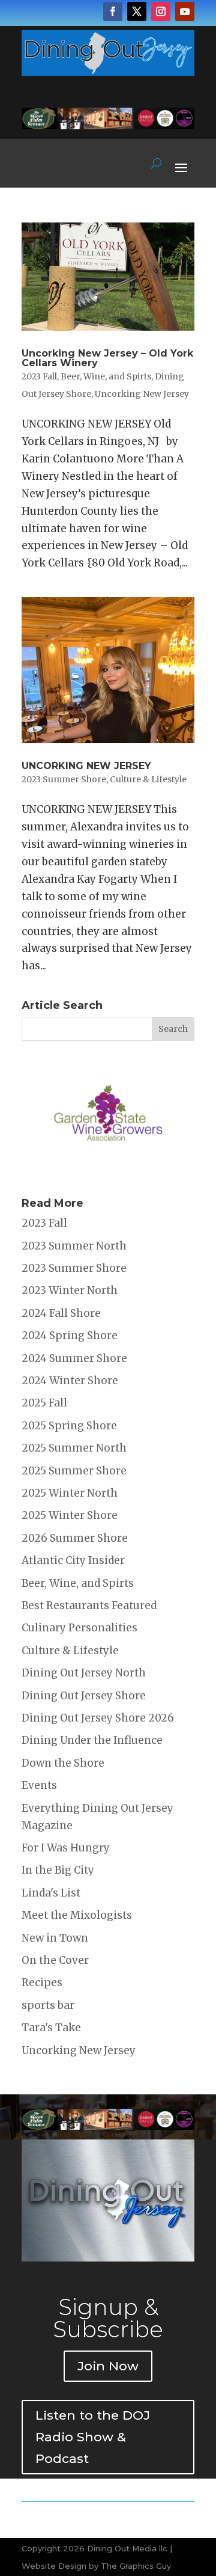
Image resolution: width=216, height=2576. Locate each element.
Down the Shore (63, 1763)
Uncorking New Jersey (142, 394)
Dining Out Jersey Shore (84, 1696)
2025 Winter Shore (70, 1515)
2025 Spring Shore (69, 1426)
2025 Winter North (70, 1493)
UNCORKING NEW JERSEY (86, 766)
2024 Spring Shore (70, 1336)
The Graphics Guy (136, 2566)
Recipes (42, 1983)
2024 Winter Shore (70, 1381)
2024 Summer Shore (74, 1358)
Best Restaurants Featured (89, 1605)
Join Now (108, 2366)
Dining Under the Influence (92, 1740)
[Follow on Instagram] (161, 11)
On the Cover (55, 1960)
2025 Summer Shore (74, 1471)
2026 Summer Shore (75, 1538)
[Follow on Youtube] (185, 11)
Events (39, 1785)
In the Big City (58, 1870)
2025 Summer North (74, 1448)
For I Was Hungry (66, 1848)
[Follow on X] (137, 11)
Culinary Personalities (79, 1628)
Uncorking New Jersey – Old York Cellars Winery (107, 358)
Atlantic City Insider (73, 1560)
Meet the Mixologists (77, 1915)
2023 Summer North (74, 1246)
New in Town (55, 1938)
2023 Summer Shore (64, 779)
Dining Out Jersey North (84, 1673)
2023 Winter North (70, 1290)
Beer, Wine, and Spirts (106, 376)
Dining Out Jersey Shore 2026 (98, 1718)
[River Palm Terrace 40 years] (108, 126)
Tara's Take (51, 2028)
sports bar (48, 2005)
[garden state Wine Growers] (108, 1171)
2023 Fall (39, 376)
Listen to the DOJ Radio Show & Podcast (93, 2436)
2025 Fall (44, 1403)
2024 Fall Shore (61, 1313)
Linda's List (51, 1893)
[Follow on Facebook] (113, 11)
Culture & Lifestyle (148, 779)
